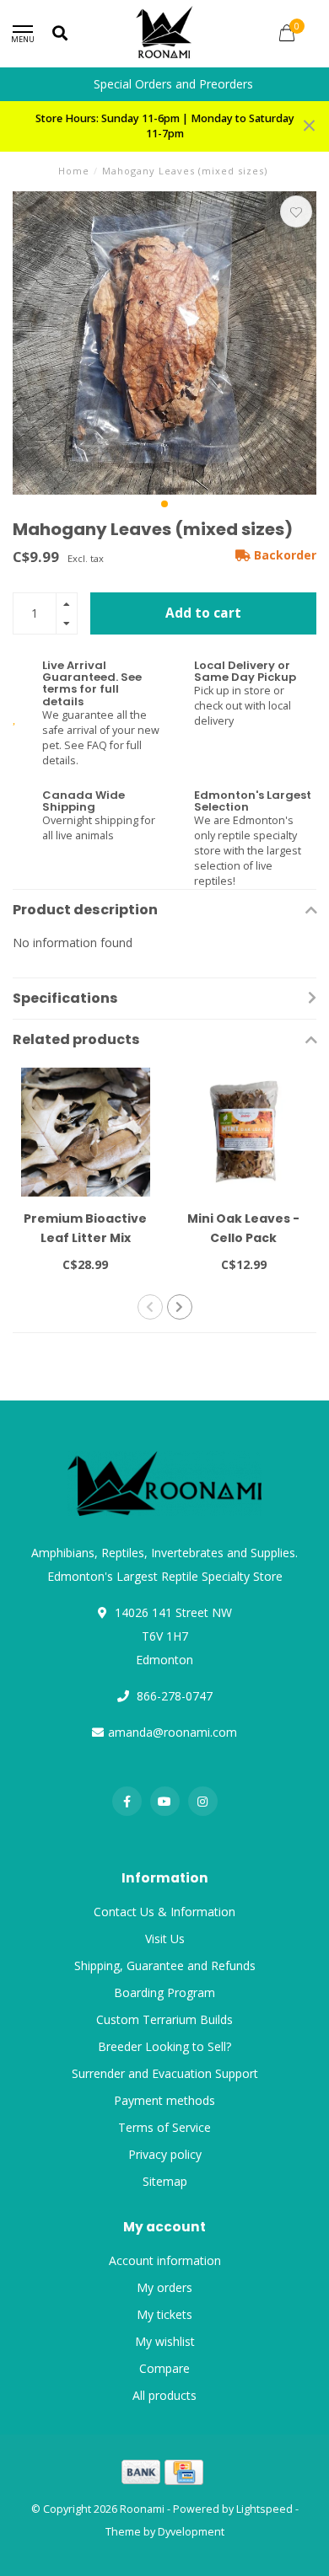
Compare (164, 2368)
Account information (165, 2260)
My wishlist (165, 2341)
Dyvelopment (191, 2532)
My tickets (164, 2314)
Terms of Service (164, 2127)
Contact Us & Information (164, 1912)
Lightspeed (264, 2509)
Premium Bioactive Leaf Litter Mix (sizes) (85, 1238)
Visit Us (165, 1939)
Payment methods (164, 2100)
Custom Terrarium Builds (164, 2019)
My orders (164, 2287)
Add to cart (203, 613)
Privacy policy (165, 2154)
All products (164, 2395)
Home (74, 171)
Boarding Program (164, 1992)
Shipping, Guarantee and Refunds (165, 1965)
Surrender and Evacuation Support (165, 2073)
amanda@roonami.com (173, 1732)
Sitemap (165, 2181)
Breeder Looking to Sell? (164, 2046)
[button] (164, 504)
